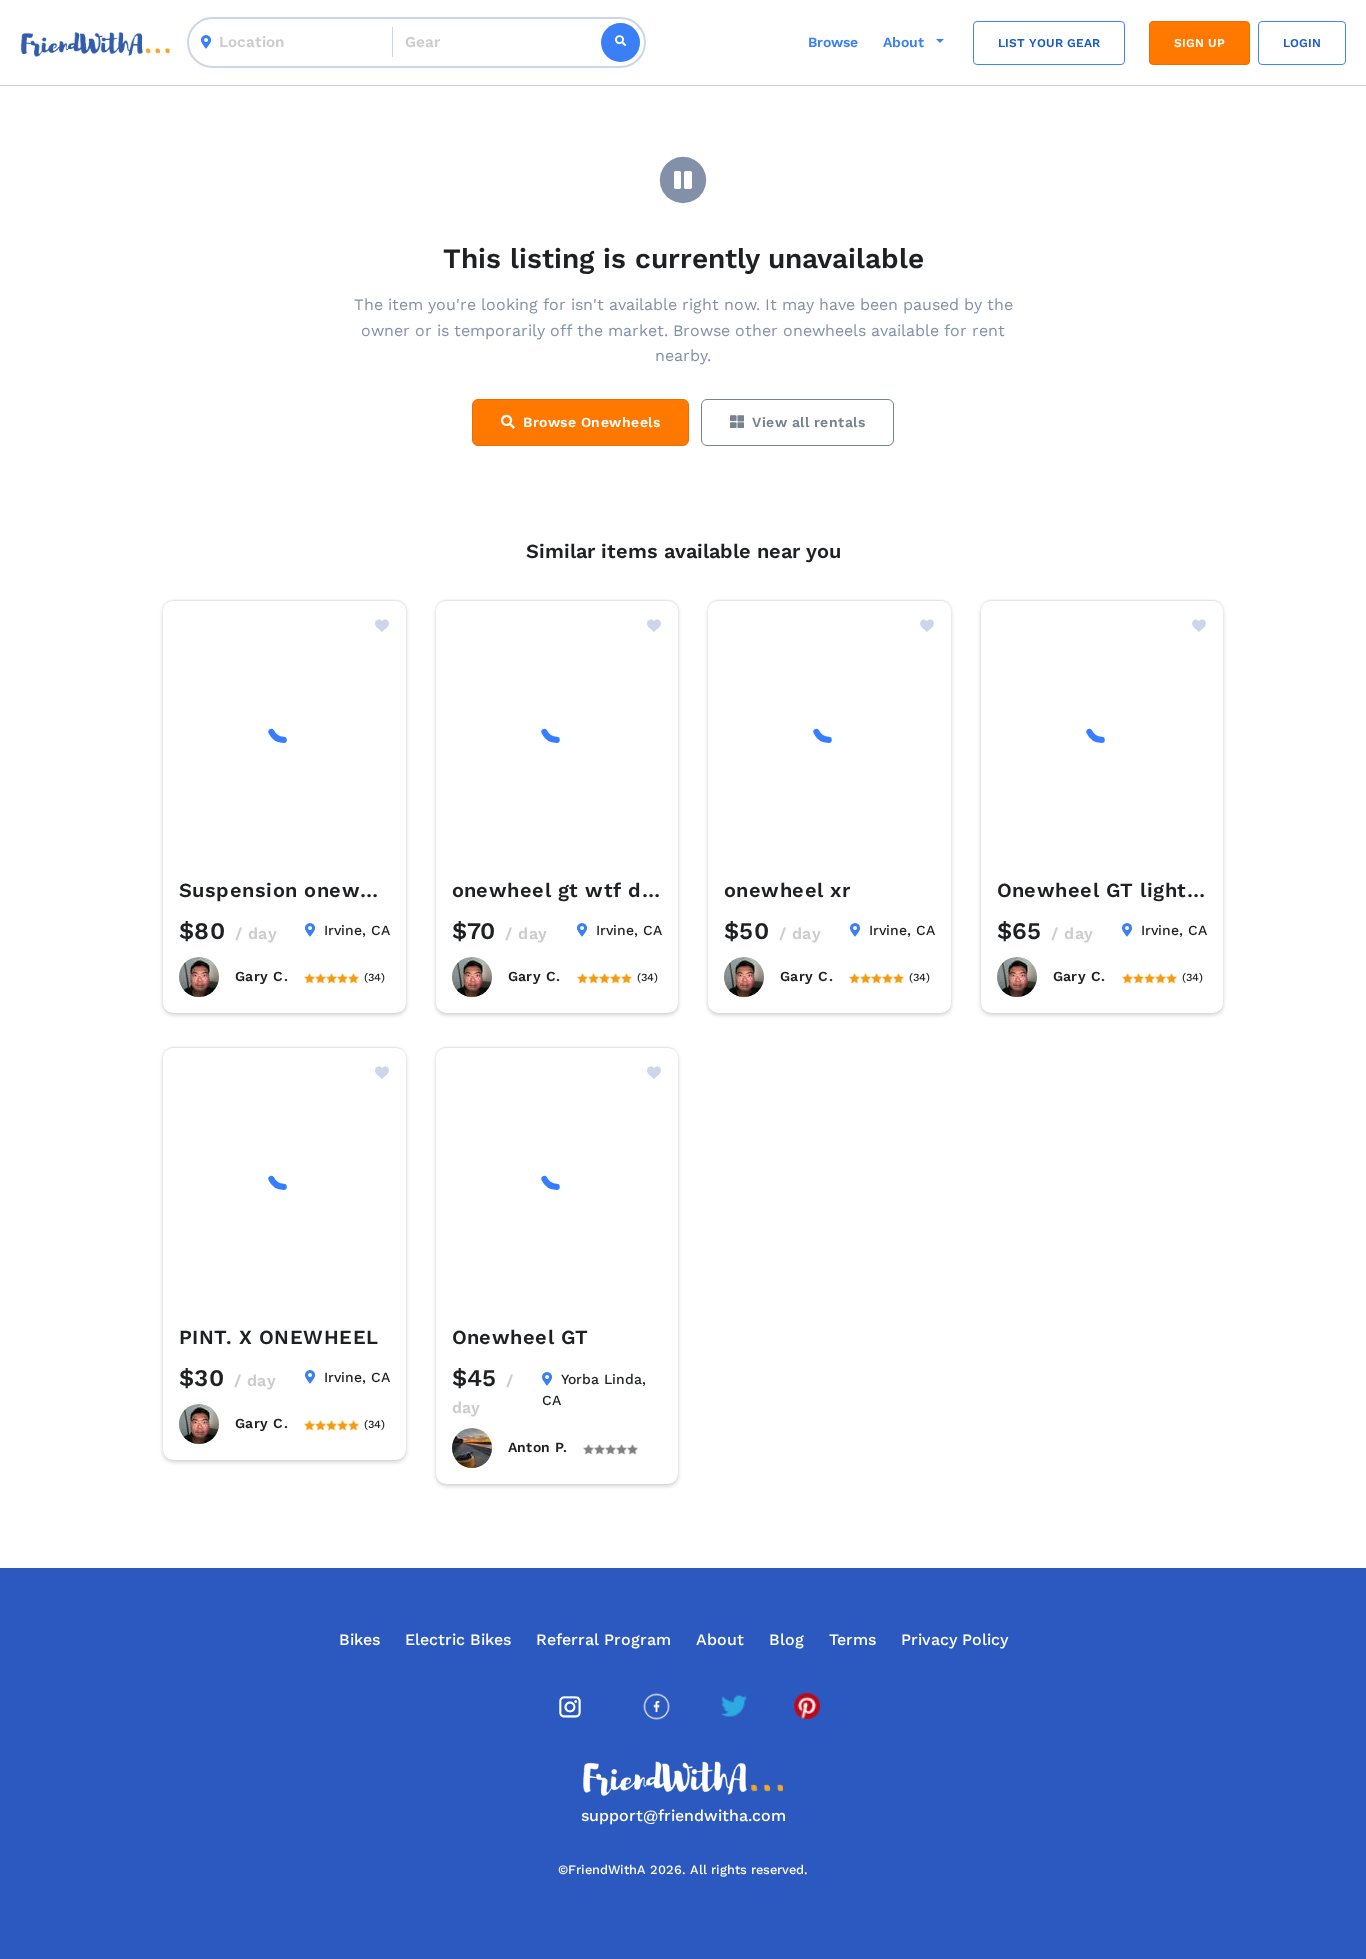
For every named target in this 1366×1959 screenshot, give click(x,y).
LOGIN (1302, 43)
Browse (833, 42)
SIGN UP (1199, 43)
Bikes (359, 1639)
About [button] (905, 42)
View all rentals (808, 422)
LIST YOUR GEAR (1049, 43)
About (720, 1639)
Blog (786, 1639)
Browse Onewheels (591, 422)
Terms (852, 1639)
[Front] (95, 42)
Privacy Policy (954, 1639)
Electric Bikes (458, 1639)
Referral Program (603, 1639)
